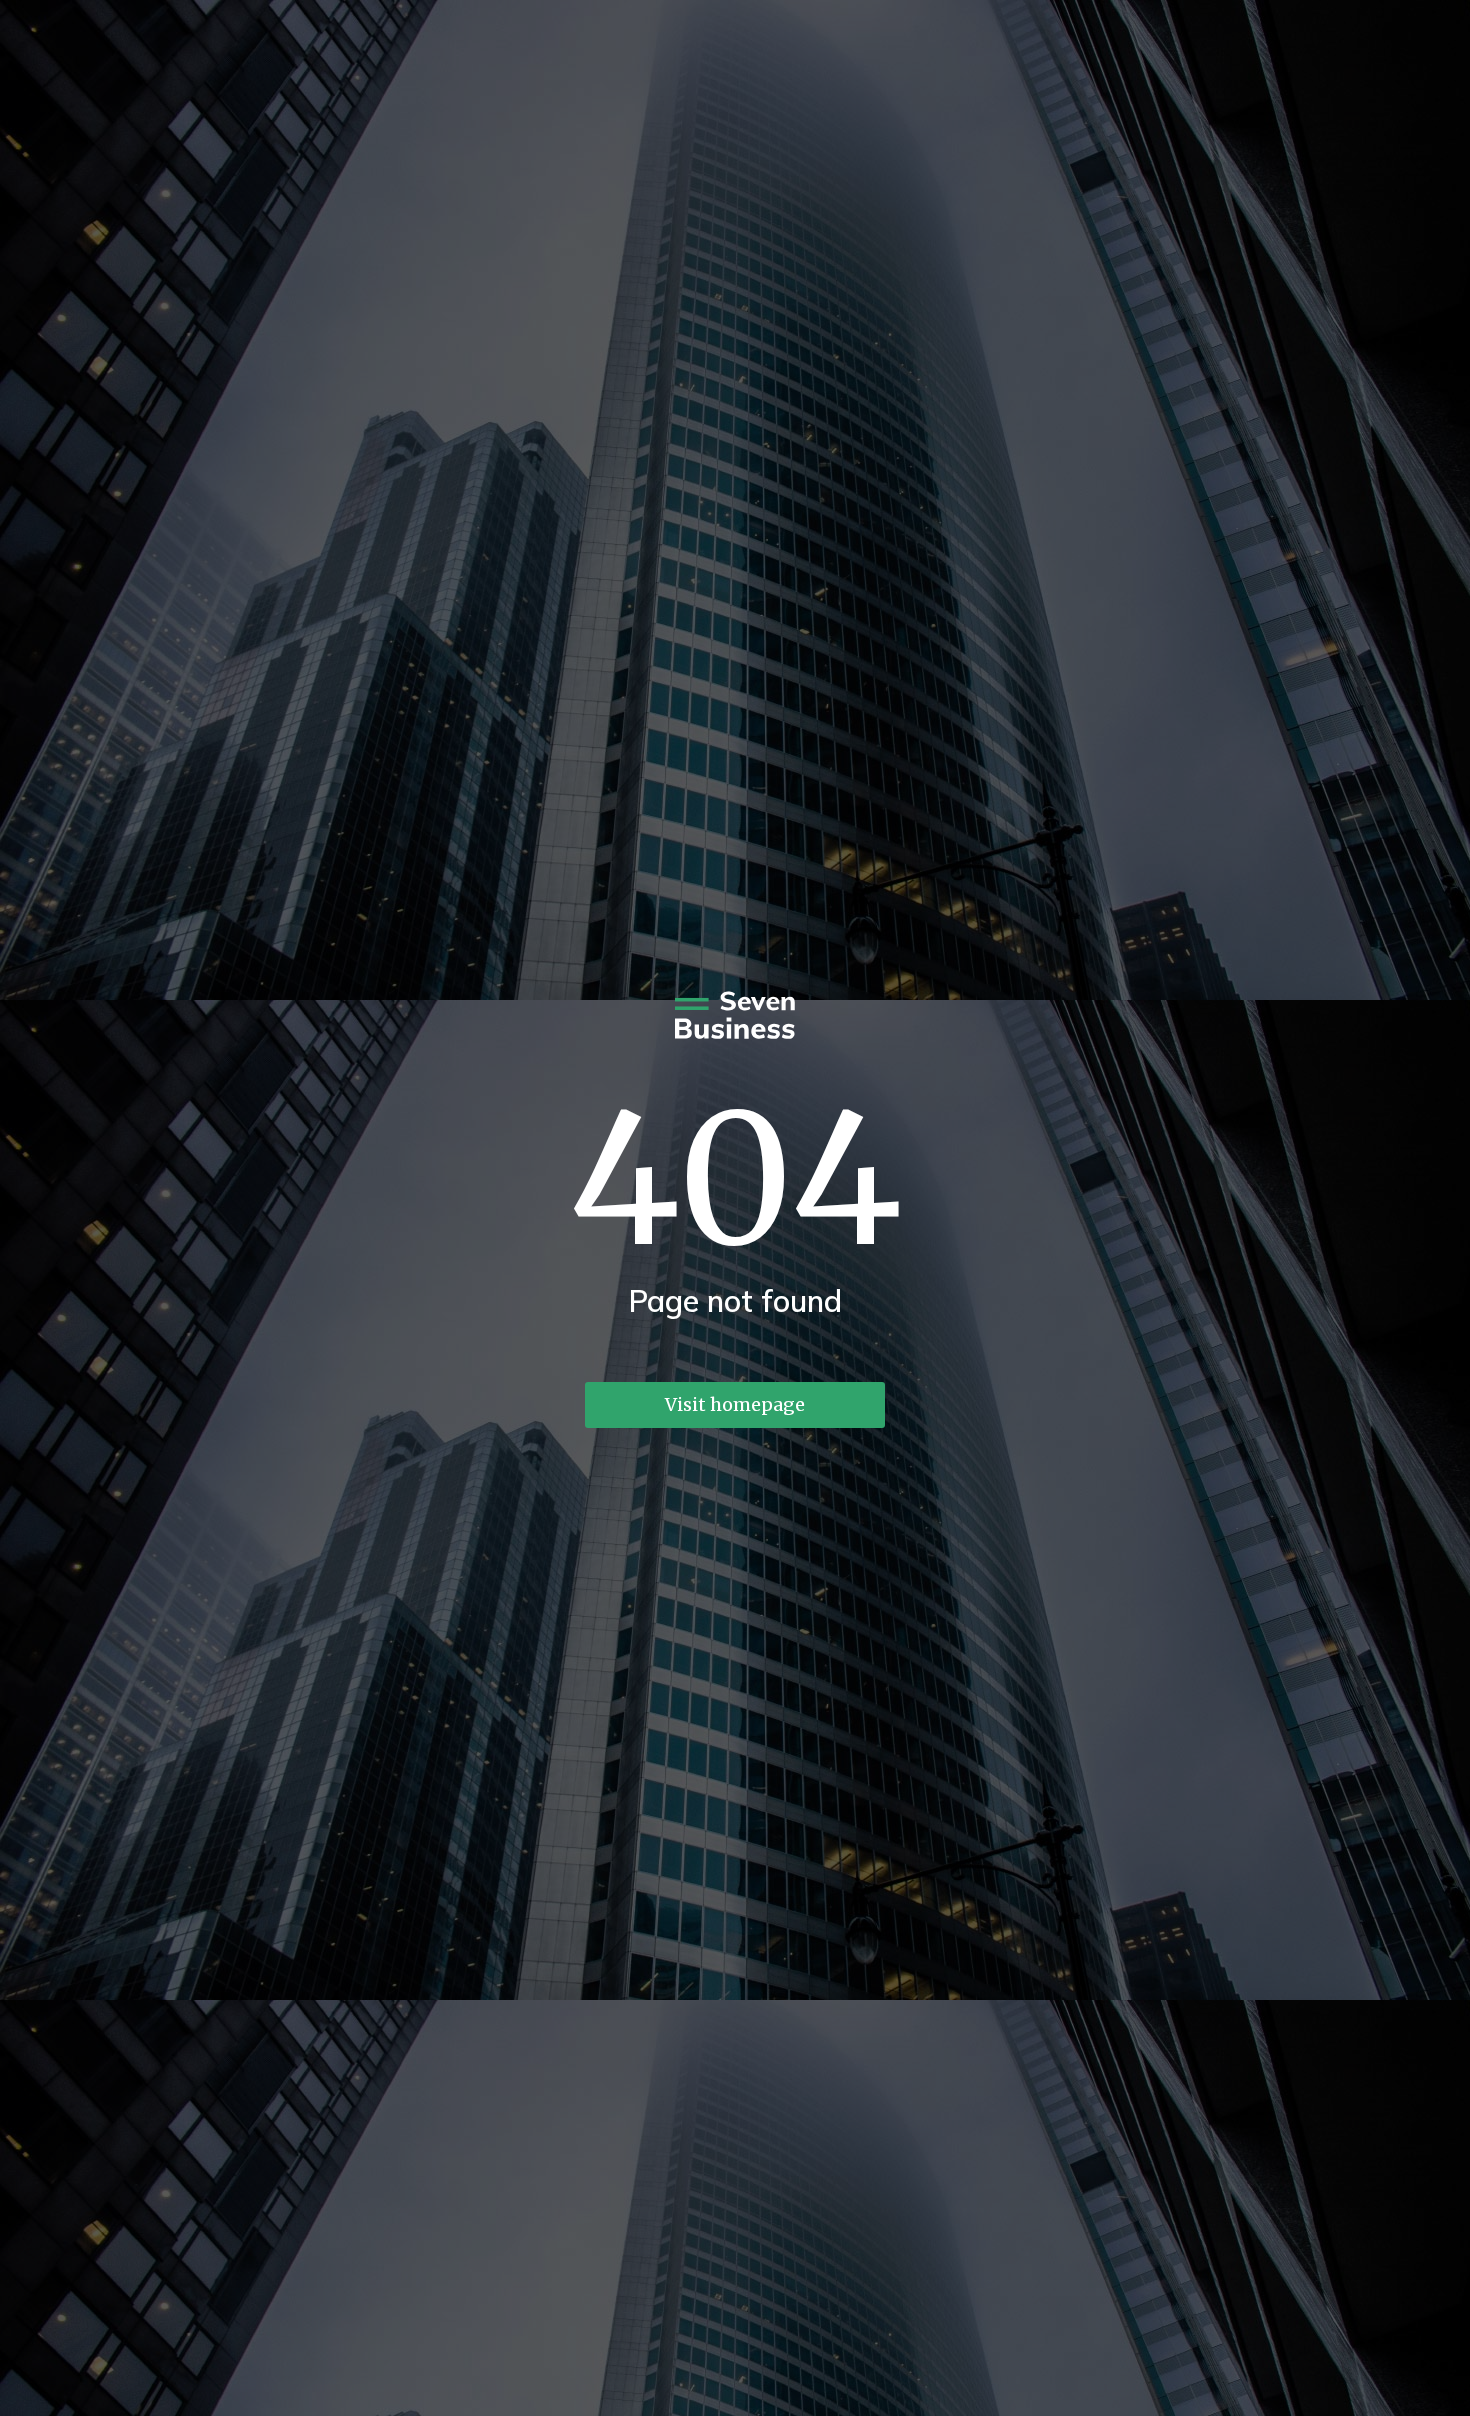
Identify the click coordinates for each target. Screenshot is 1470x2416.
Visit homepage (735, 1404)
